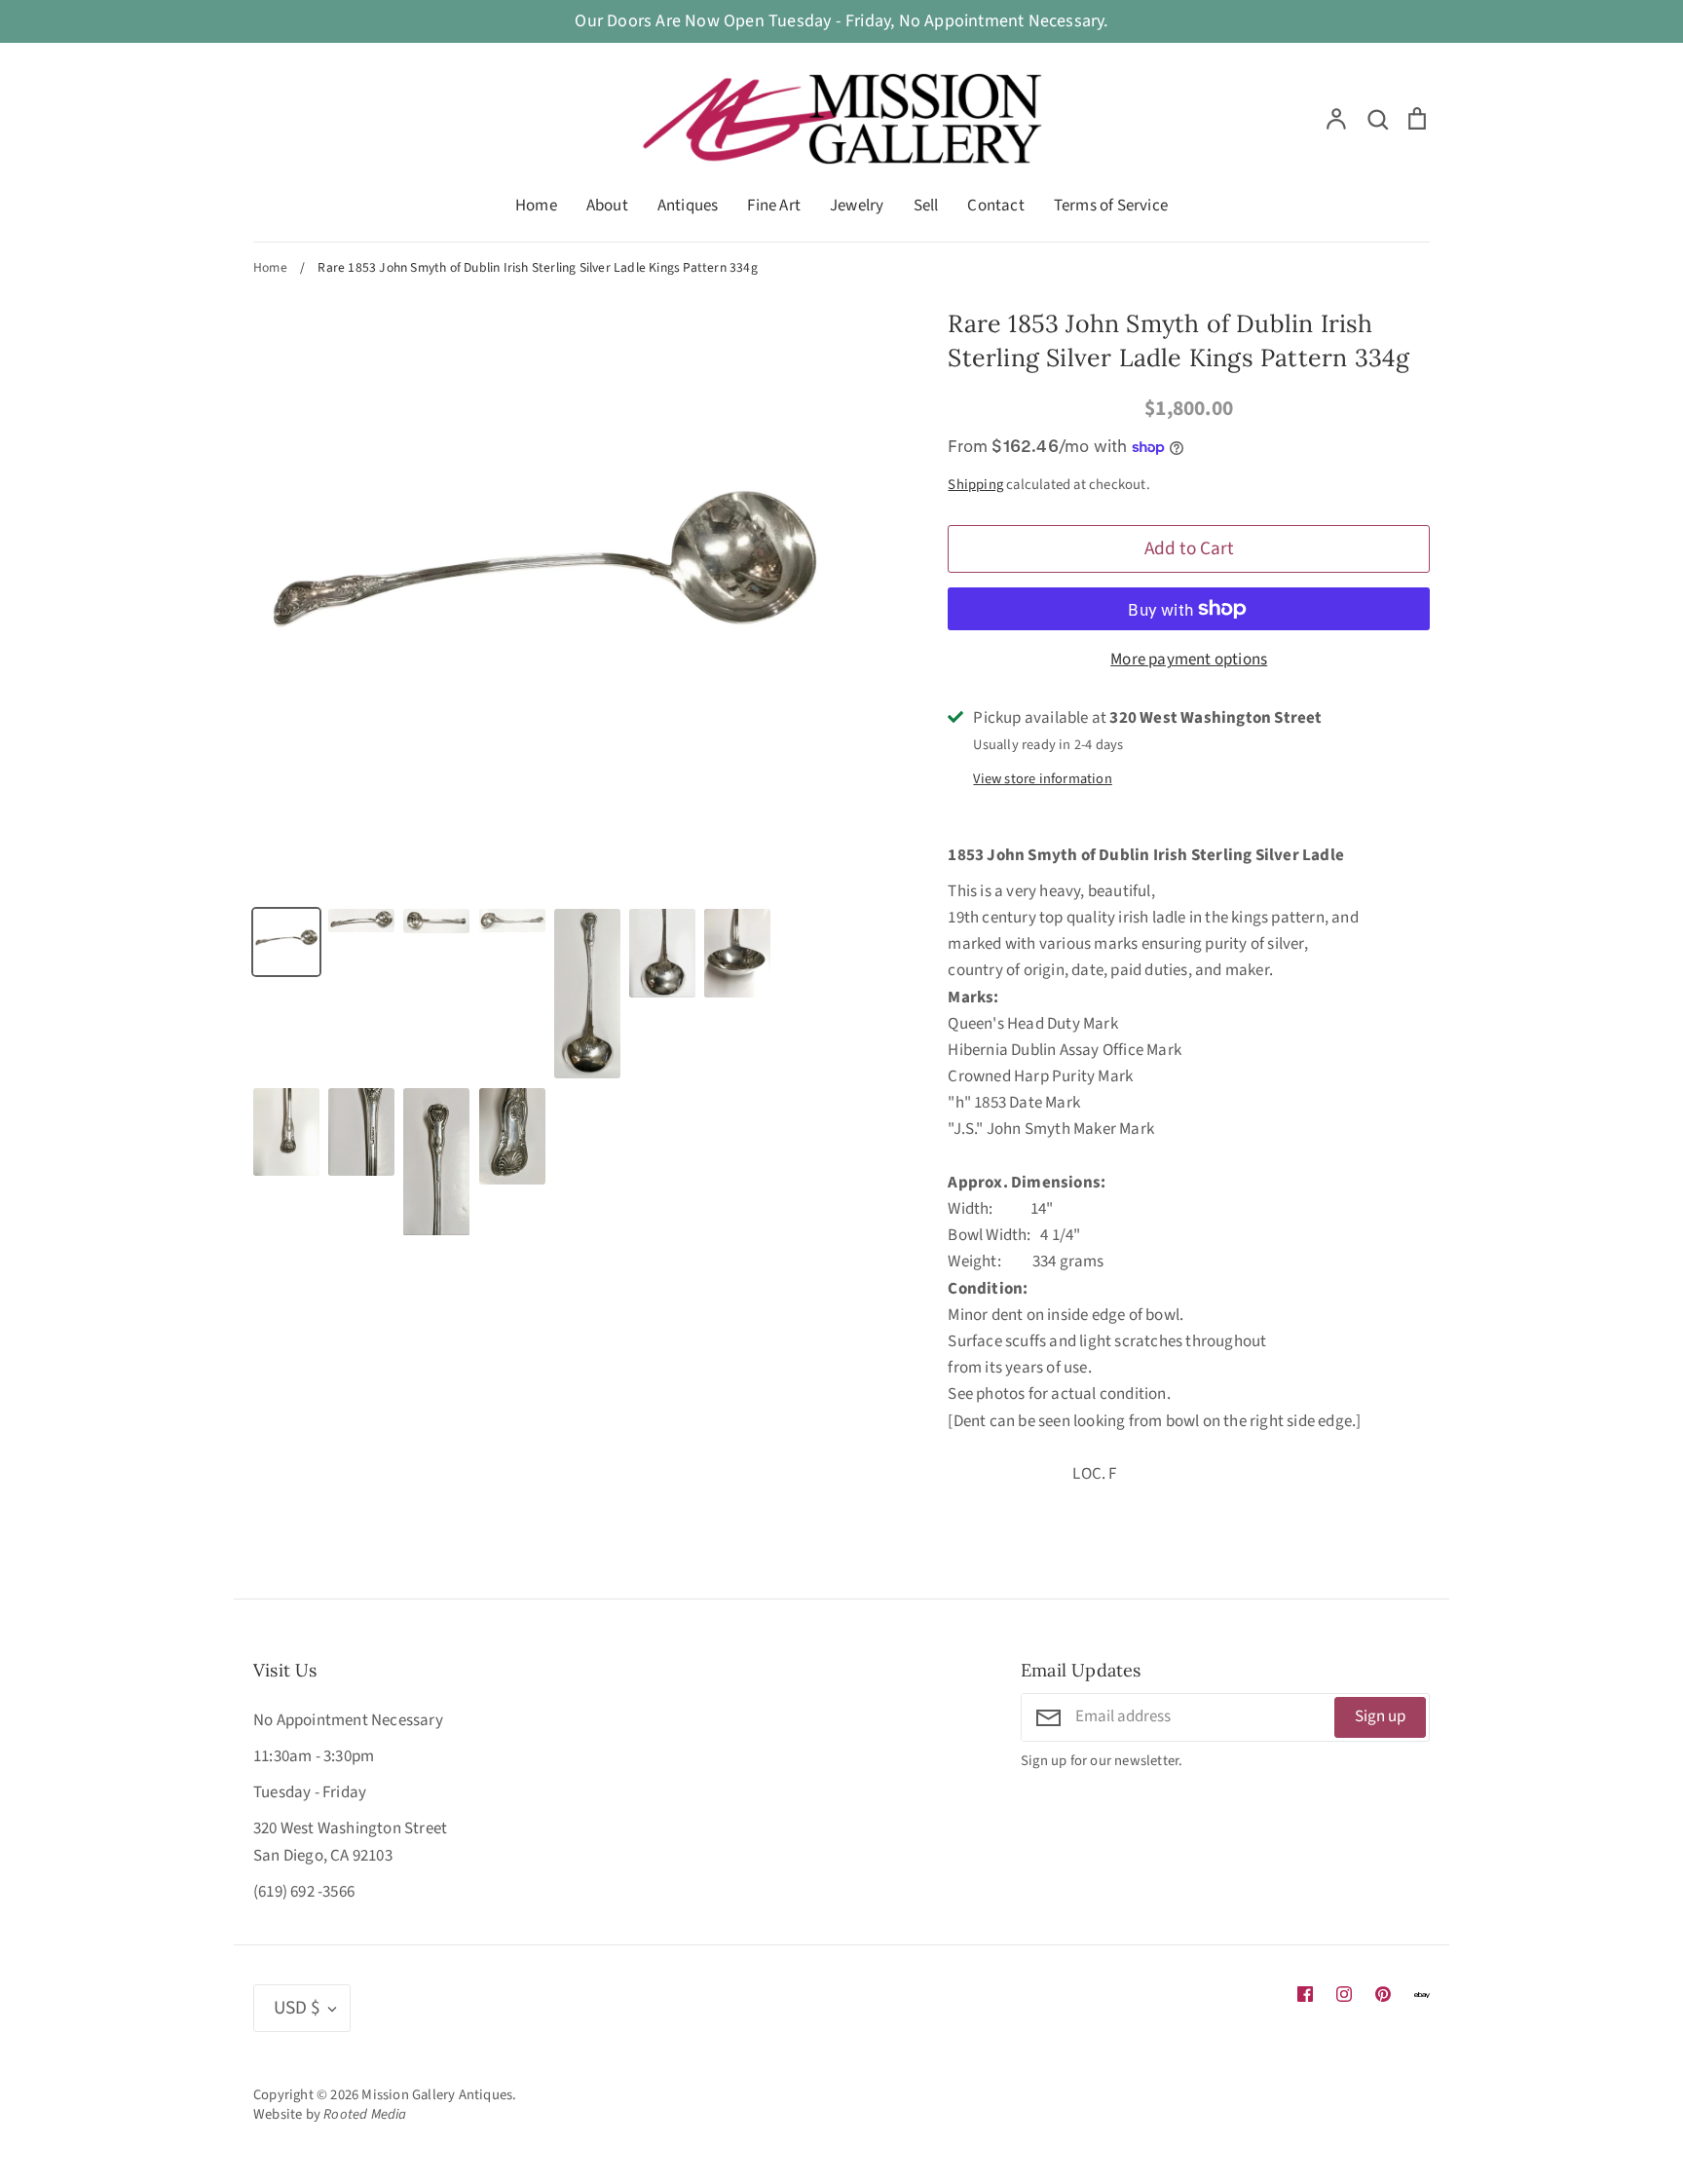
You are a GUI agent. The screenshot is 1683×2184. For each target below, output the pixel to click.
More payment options (1189, 659)
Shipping (975, 485)
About (607, 206)
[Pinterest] (1383, 1994)
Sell (926, 206)
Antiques (688, 206)
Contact (995, 206)
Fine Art (774, 206)
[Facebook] (1305, 1994)
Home (536, 206)
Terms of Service (1111, 206)
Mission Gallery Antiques (437, 2095)
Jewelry (857, 206)
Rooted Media (365, 2114)
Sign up (1380, 1716)
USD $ (297, 2008)
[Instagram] (1344, 1994)
